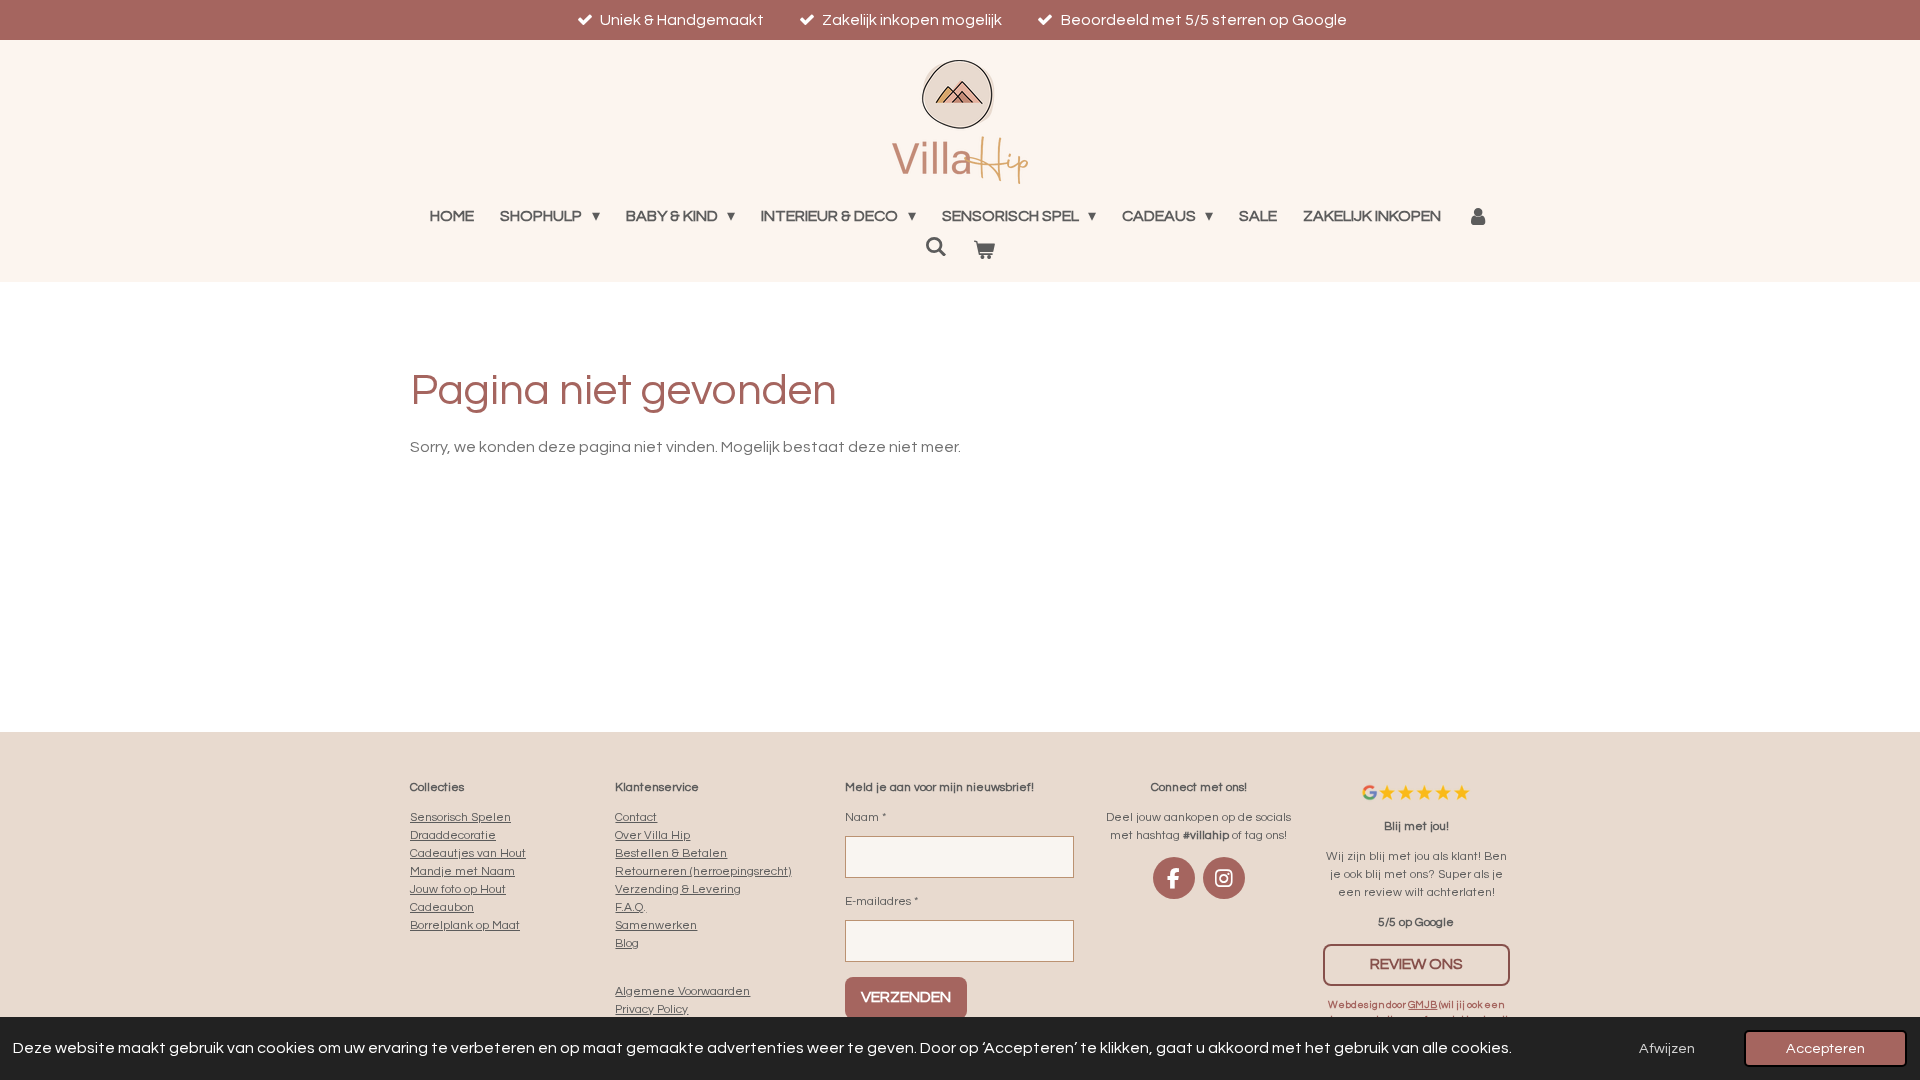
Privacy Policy (651, 1009)
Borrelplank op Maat (465, 925)
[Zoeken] (936, 246)
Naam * (865, 817)
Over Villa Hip (652, 835)
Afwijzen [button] (1667, 1048)
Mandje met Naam (462, 871)
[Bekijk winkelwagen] (984, 250)
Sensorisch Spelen (460, 817)
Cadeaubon (442, 907)
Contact (636, 817)
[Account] (1478, 216)
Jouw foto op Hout (458, 889)
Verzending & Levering (678, 889)
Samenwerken (656, 925)
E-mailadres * (881, 901)
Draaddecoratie (453, 835)
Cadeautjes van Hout (468, 853)
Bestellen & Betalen (671, 853)
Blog (627, 943)
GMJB (1422, 1005)
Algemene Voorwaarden (682, 991)
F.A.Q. (630, 907)
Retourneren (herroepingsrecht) (703, 871)
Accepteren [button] (1825, 1048)
